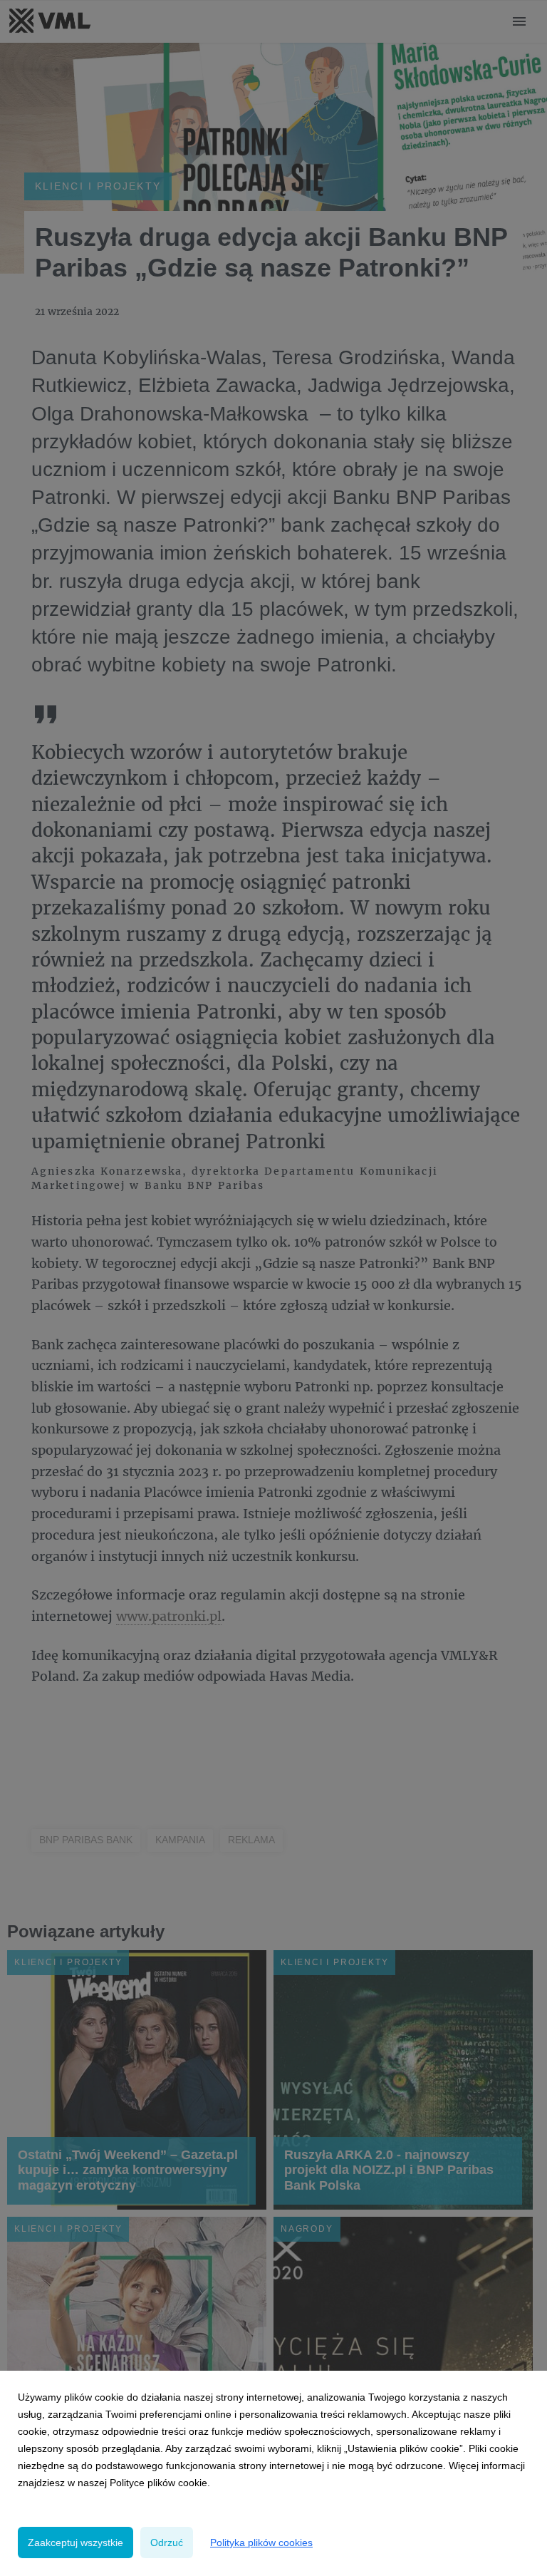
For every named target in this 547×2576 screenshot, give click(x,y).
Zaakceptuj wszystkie (75, 2542)
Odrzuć (167, 2542)
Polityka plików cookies (261, 2542)
